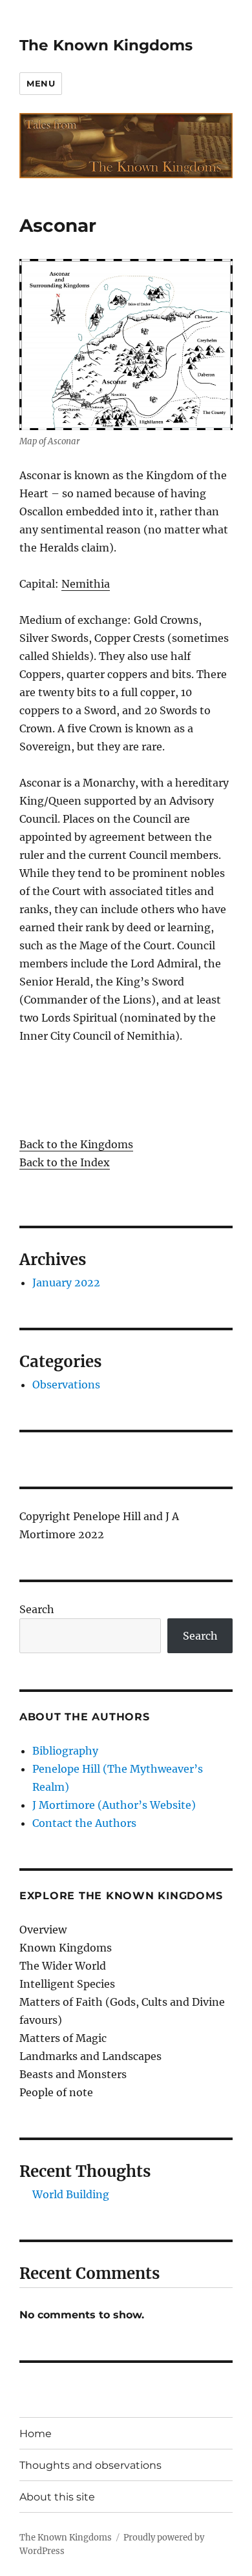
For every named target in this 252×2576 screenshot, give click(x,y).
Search (37, 1609)
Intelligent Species (67, 1984)
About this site (57, 2497)
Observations (66, 1385)
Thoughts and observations (90, 2465)
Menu (41, 83)
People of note (56, 2092)
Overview (43, 1930)
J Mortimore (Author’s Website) (114, 1805)
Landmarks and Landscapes (90, 2056)
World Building (71, 2194)
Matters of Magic (63, 2038)
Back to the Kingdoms (76, 1144)
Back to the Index (65, 1162)
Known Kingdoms (66, 1948)
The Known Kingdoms (106, 45)
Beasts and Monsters (73, 2074)
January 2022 (66, 1283)
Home (36, 2434)
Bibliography (65, 1751)
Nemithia (86, 584)
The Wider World (63, 1966)
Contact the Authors (84, 1823)
